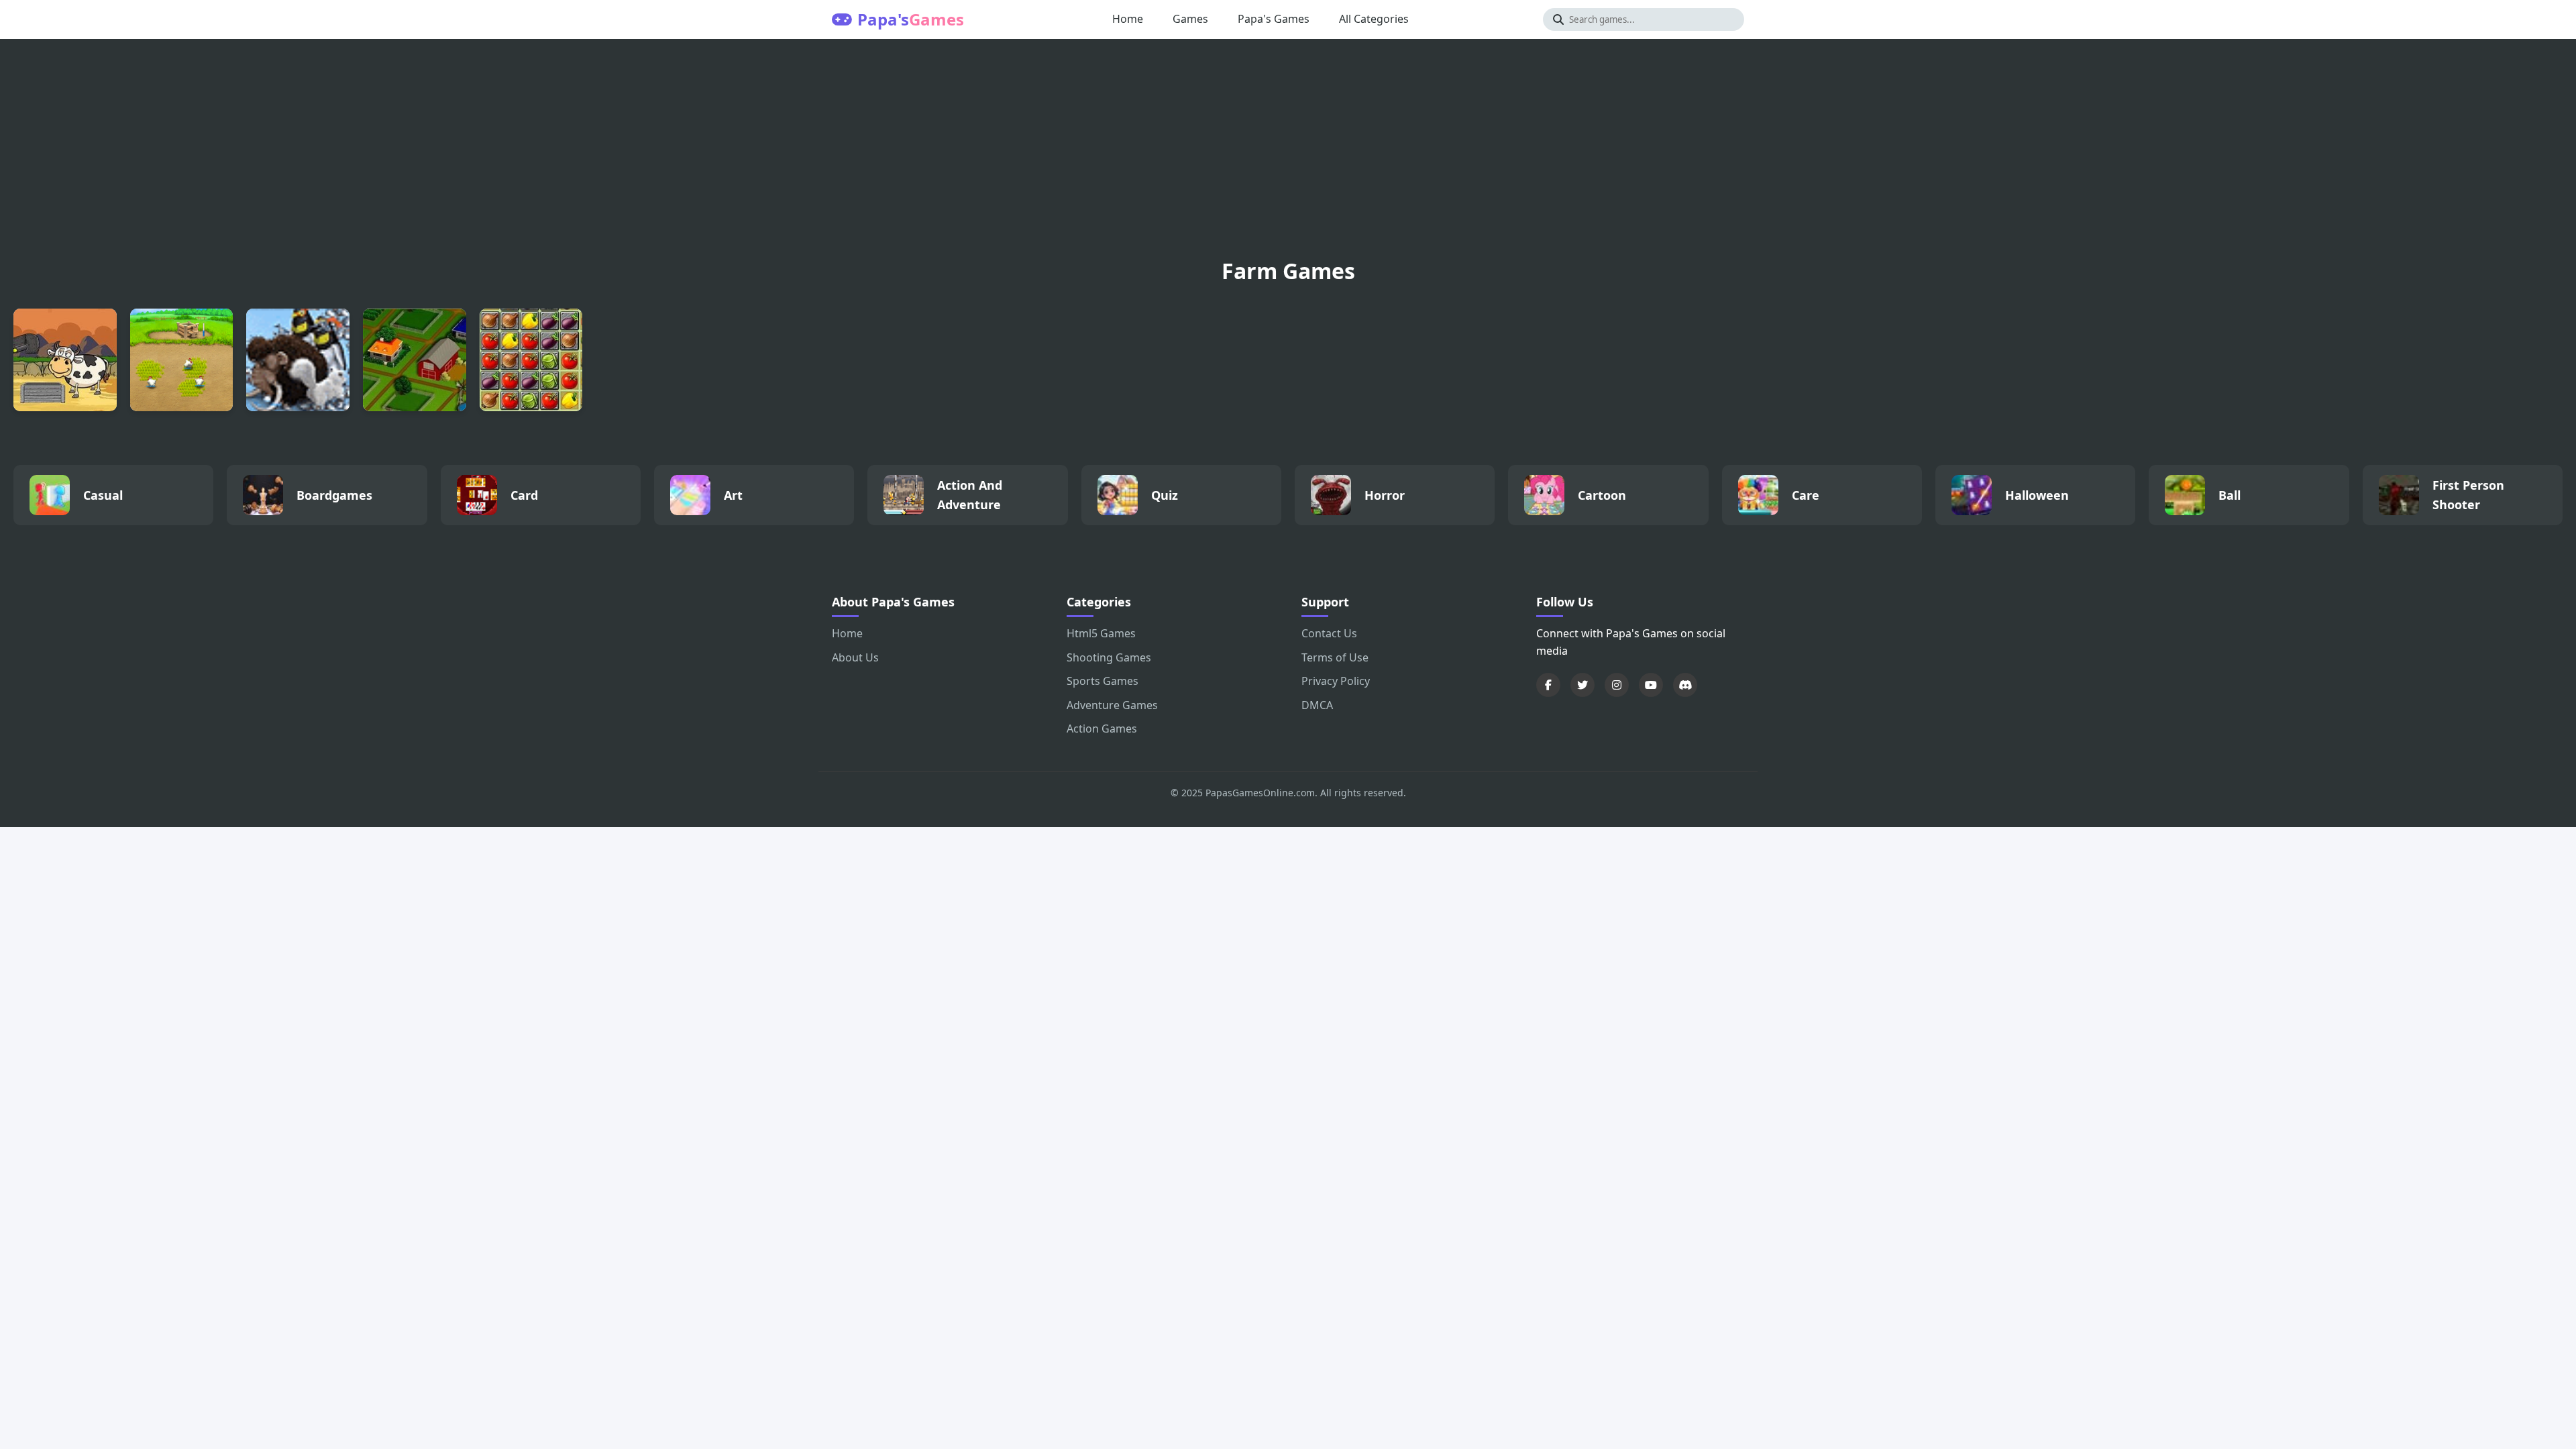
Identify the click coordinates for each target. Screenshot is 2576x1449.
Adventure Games (1112, 705)
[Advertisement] (1288, 153)
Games (1190, 19)
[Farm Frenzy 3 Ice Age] (298, 360)
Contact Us (1329, 633)
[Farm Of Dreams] (531, 360)
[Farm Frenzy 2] (182, 360)
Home (1128, 19)
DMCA (1317, 705)
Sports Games (1103, 681)
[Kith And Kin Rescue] (65, 360)
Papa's (911, 19)
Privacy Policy (1336, 681)
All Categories (1374, 19)
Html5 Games (1101, 633)
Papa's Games (1274, 19)
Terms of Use (1335, 657)
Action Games (1102, 729)
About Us (855, 657)
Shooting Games (1109, 657)
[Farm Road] (415, 360)
